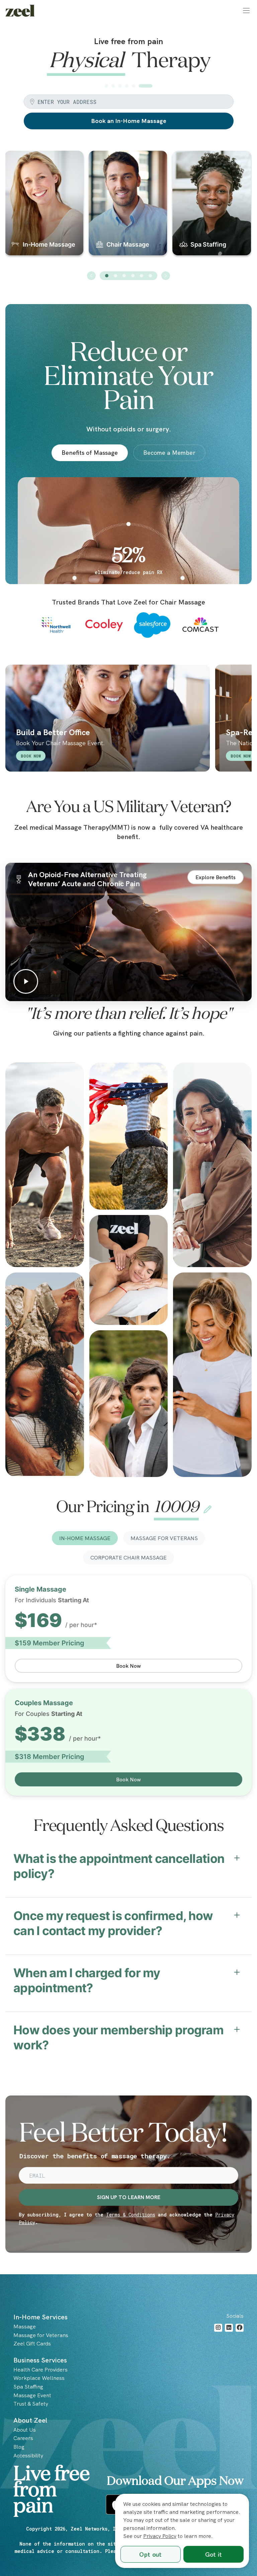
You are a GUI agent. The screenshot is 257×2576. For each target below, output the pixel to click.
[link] (20, 11)
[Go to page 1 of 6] (107, 276)
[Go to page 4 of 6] (133, 276)
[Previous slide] (91, 276)
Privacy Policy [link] (160, 2536)
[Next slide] (166, 276)
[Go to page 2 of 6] (115, 276)
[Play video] (128, 932)
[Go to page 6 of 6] (150, 276)
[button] (246, 11)
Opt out (150, 2554)
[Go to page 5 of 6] (142, 276)
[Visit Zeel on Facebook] (240, 2328)
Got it (214, 2554)
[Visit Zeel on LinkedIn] (229, 2328)
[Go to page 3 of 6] (124, 276)
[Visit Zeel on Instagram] (218, 2328)
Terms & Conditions (131, 2215)
